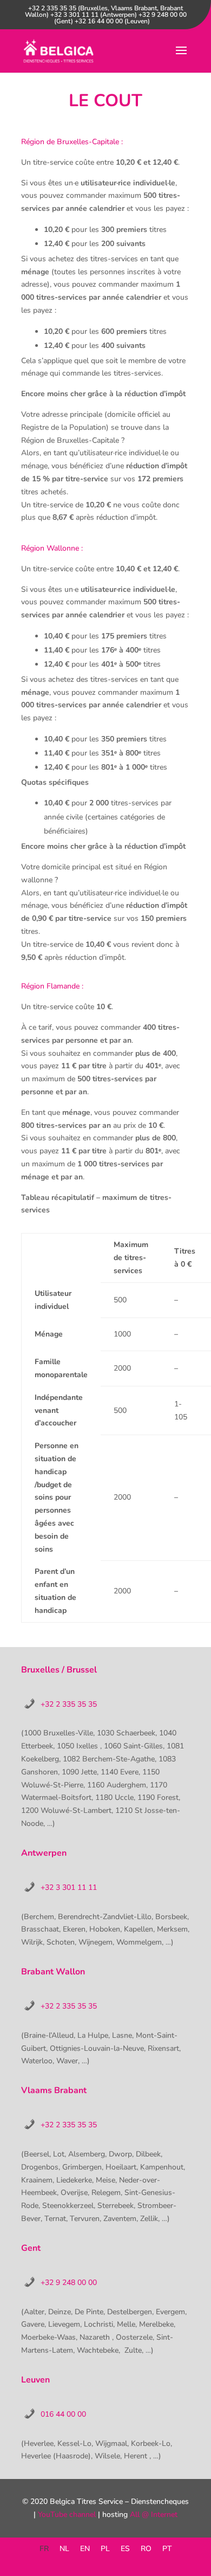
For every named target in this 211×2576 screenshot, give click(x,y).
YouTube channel (67, 2514)
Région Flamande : (52, 986)
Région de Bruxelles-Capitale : (72, 142)
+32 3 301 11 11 (69, 1887)
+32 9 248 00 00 (69, 2283)
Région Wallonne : (52, 548)
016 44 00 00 (63, 2414)
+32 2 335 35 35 (69, 1704)
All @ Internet (154, 2514)
